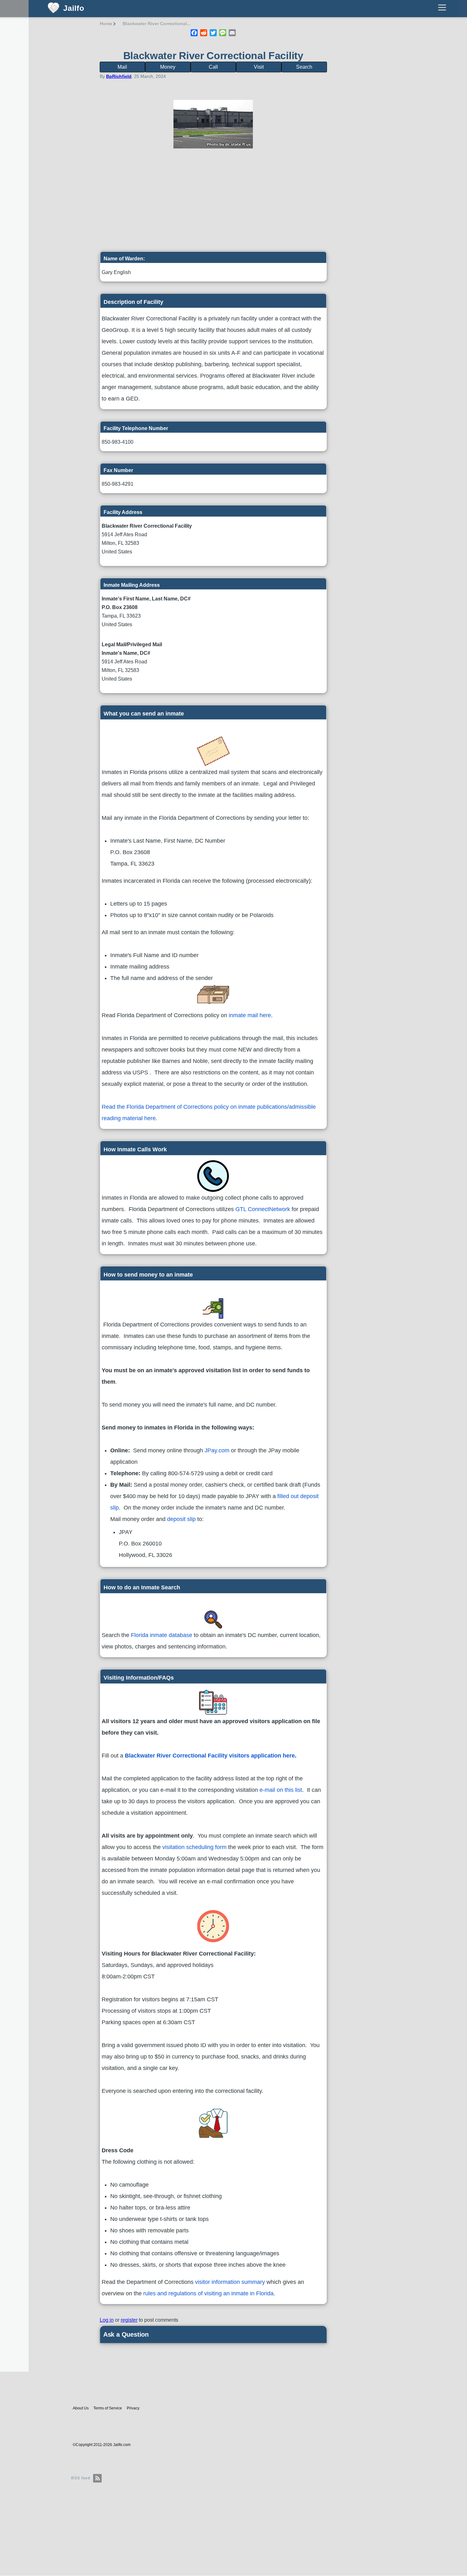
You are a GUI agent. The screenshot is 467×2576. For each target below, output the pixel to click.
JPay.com (217, 1450)
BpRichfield (119, 76)
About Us (81, 2408)
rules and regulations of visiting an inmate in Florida (208, 2293)
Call (213, 67)
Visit (259, 67)
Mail (122, 67)
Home (106, 24)
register (129, 2320)
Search (304, 67)
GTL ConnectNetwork (263, 1209)
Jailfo (74, 8)
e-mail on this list (281, 1790)
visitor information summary (230, 2282)
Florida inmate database (162, 1635)
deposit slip (181, 1519)
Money (168, 67)
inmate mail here (250, 1015)
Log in (107, 2320)
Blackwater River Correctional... (157, 24)
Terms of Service (108, 2408)
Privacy (133, 2408)
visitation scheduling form (194, 1847)
